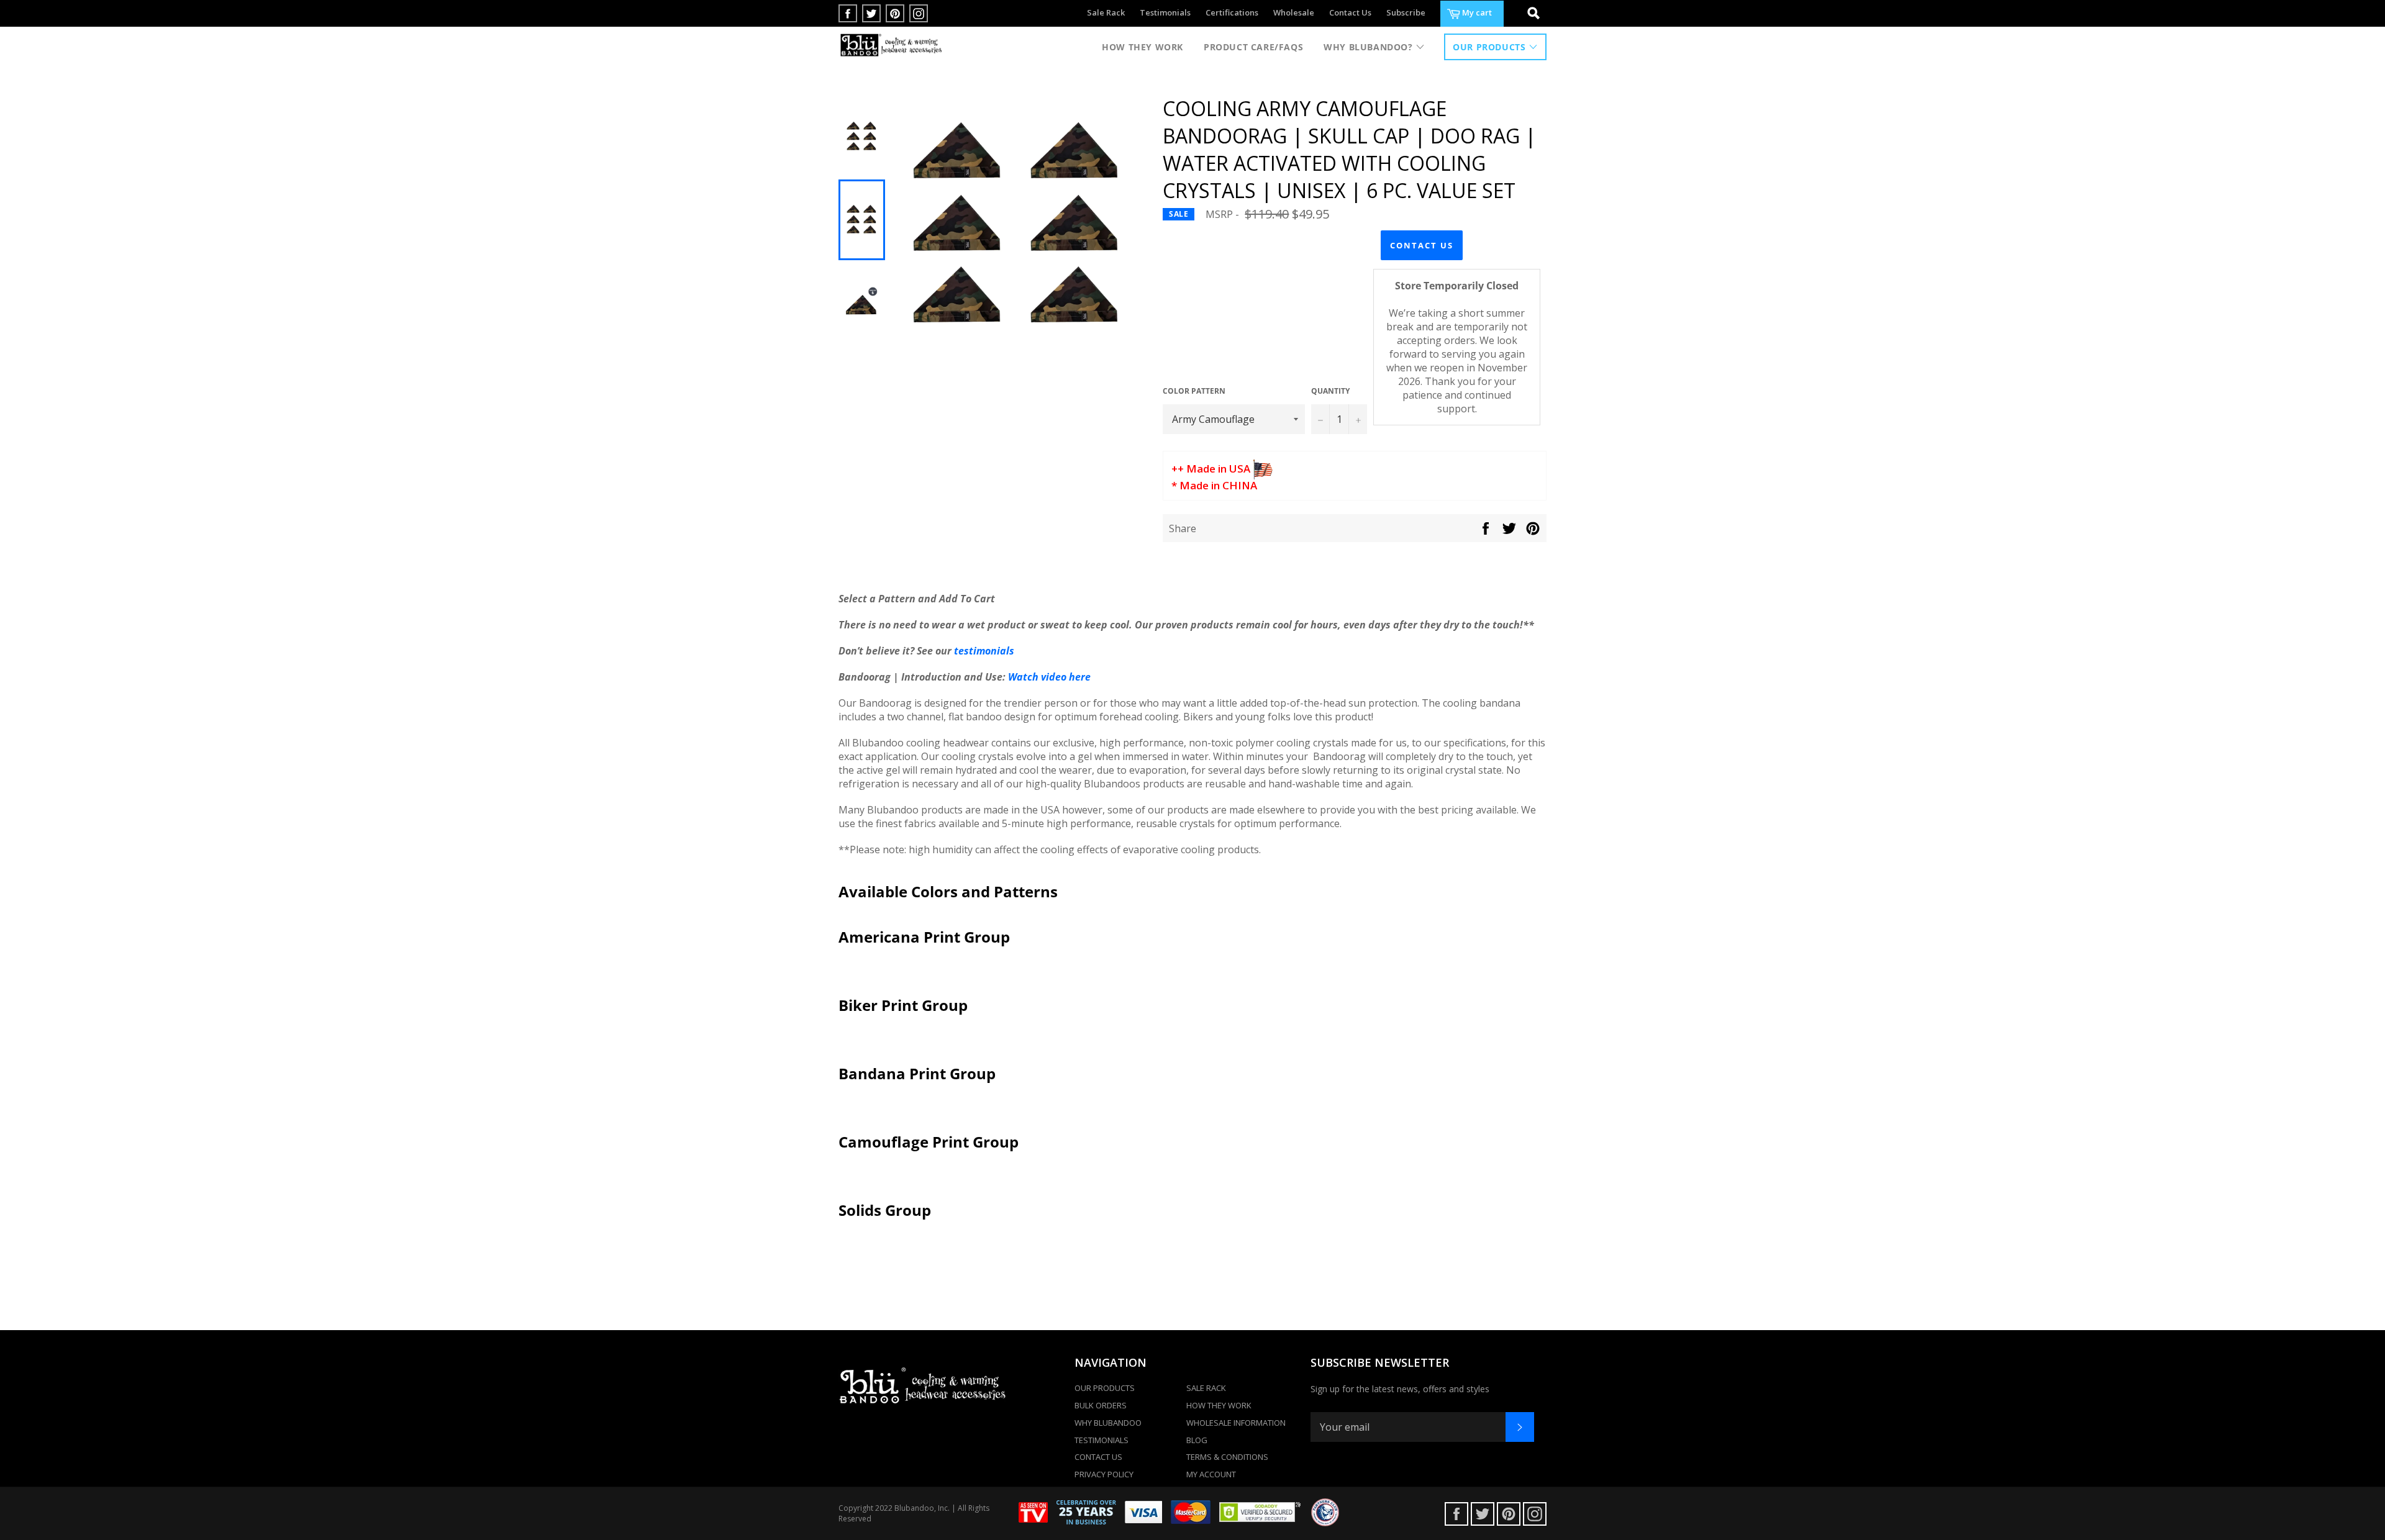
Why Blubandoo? (1370, 47)
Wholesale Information (1236, 1423)
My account (1211, 1474)
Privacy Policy (1104, 1474)
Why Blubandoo (1108, 1423)
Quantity (1330, 391)
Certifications (1232, 12)
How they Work (1143, 47)
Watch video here (1049, 677)
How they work (1219, 1405)
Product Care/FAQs (1253, 47)
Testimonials (1165, 12)
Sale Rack (1106, 12)
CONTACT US (1422, 245)
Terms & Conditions (1227, 1457)
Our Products (1491, 47)
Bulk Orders (1101, 1405)
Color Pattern (1194, 391)
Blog (1197, 1440)
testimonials (984, 651)
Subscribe (1406, 12)
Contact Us (1350, 12)
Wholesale (1294, 12)
